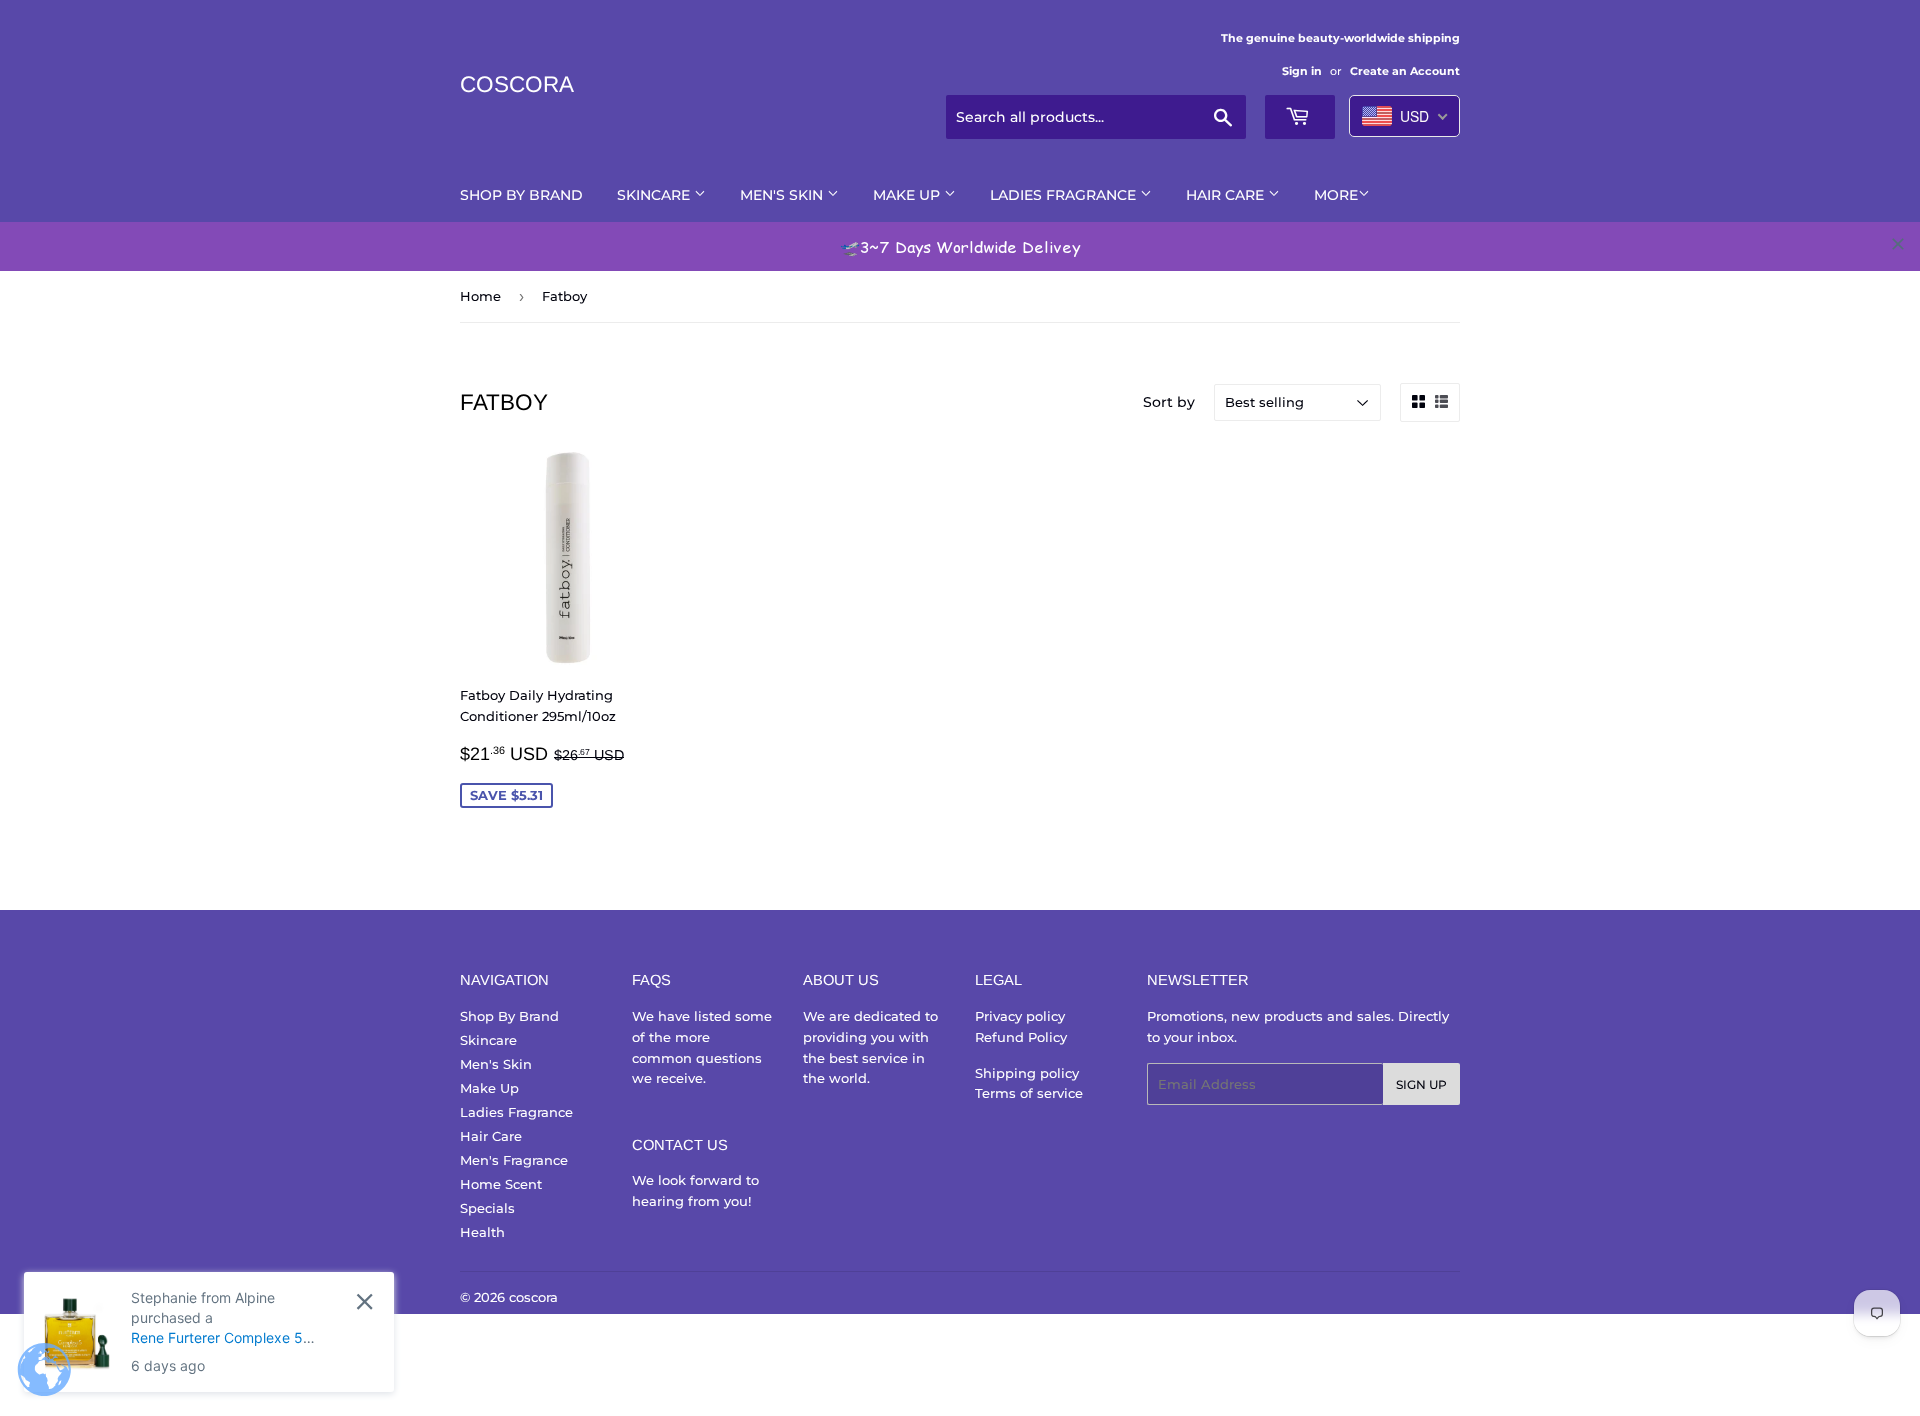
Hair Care (1227, 195)
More (1336, 195)
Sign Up (1421, 1084)
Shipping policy (1027, 1073)
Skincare (655, 195)
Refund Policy (1021, 1037)
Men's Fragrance (514, 1160)
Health (482, 1232)
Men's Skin (783, 195)
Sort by (1169, 402)
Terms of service (1029, 1093)
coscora (517, 84)
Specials (487, 1208)
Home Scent (501, 1184)
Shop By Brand (521, 195)
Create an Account (1405, 71)
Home (480, 296)
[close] (1898, 244)
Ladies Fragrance (1065, 195)
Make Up (908, 195)
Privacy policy (1020, 1016)
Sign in (1302, 71)
